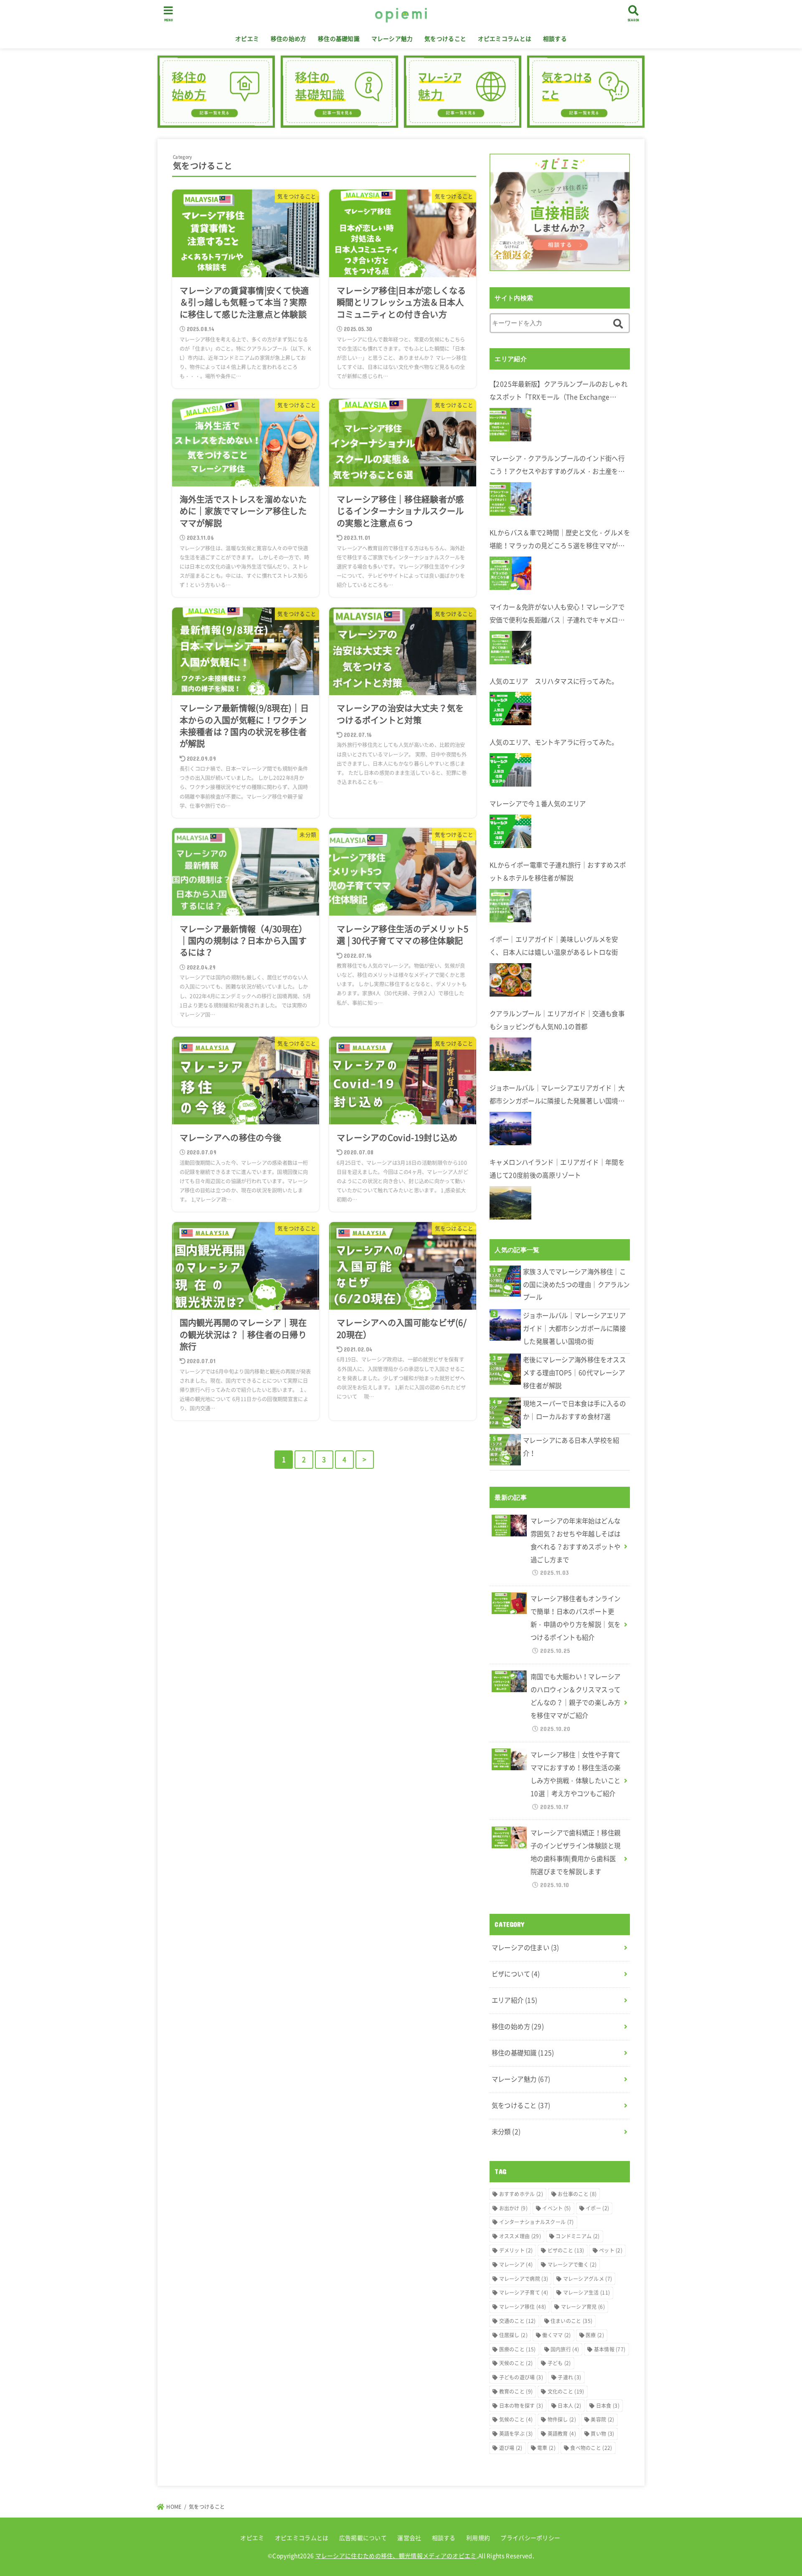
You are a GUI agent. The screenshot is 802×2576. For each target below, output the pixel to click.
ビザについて (516, 1974)
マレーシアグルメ (588, 2279)
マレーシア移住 (523, 2307)
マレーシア (516, 2265)
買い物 (602, 2434)
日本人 (569, 2406)
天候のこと (516, 2363)
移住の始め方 (289, 38)
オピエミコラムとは (505, 38)
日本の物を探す (521, 2406)
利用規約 (478, 2538)
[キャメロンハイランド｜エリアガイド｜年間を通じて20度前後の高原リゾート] (510, 1203)
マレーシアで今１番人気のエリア (538, 803)
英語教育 (562, 2434)
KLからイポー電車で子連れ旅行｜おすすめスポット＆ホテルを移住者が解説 (558, 871)
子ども (559, 2363)
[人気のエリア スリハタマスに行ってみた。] (510, 709)
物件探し (562, 2419)
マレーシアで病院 (524, 2279)
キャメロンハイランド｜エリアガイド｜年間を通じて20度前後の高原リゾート (557, 1169)
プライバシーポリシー (530, 2538)
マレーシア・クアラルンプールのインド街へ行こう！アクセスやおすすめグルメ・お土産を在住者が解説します (557, 466)
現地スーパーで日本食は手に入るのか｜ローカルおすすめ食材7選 (574, 1410)
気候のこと (516, 2419)
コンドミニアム (577, 2236)
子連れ (569, 2377)
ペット (611, 2250)
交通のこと (518, 2321)
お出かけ (513, 2208)
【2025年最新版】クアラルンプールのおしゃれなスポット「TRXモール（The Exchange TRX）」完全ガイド (558, 391)
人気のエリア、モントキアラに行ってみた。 (554, 742)
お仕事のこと (577, 2194)
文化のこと (566, 2391)
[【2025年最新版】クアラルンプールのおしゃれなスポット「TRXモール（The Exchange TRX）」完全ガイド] (510, 425)
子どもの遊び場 (521, 2377)
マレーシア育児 (583, 2307)
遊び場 (511, 2448)
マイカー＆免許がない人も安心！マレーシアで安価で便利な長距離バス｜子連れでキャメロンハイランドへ (557, 614)
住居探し (513, 2335)
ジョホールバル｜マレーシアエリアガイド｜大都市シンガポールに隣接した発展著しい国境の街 (557, 1095)
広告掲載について (363, 2538)
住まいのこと (571, 2321)
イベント (556, 2208)
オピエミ (247, 38)
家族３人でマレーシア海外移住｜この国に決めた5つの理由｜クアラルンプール (576, 1284)
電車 (546, 2448)
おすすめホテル (521, 2194)
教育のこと (516, 2391)
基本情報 (610, 2349)
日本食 (608, 2406)
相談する (555, 38)
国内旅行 (565, 2349)
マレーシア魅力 (392, 38)
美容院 (602, 2419)
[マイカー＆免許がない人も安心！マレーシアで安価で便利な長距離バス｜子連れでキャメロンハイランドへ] (510, 648)
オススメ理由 (520, 2236)
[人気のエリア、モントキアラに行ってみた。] (510, 770)
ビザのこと (566, 2250)
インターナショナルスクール (537, 2222)
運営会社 (409, 2538)
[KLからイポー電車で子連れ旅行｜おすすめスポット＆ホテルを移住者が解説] (510, 906)
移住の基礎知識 (339, 38)
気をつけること (445, 38)
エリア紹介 (515, 2000)
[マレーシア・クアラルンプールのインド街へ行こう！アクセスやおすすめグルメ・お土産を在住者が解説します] (510, 499)
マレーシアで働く (572, 2265)
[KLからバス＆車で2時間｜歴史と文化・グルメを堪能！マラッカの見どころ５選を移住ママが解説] (510, 573)
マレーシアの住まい (525, 1947)
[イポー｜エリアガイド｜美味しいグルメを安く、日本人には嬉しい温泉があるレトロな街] (510, 980)
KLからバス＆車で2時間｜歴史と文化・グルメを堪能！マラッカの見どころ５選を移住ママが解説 (560, 540)
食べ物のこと (591, 2448)
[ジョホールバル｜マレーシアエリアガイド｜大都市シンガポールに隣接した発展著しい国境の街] (510, 1129)
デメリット (516, 2250)
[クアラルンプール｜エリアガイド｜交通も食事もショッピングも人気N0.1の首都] (510, 1054)
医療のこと (518, 2349)
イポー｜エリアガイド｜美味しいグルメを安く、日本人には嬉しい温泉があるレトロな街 (554, 946)
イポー (597, 2208)
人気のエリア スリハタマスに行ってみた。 (554, 681)
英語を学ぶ (516, 2434)
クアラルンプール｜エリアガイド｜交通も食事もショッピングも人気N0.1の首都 (557, 1020)
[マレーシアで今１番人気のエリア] (510, 831)
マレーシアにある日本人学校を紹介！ (571, 1447)
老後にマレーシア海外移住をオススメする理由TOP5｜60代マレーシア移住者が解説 (574, 1373)
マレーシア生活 (587, 2293)
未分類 (506, 2132)
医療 (595, 2335)
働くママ (556, 2335)
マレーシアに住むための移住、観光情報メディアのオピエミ (396, 2556)
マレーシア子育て (524, 2293)
